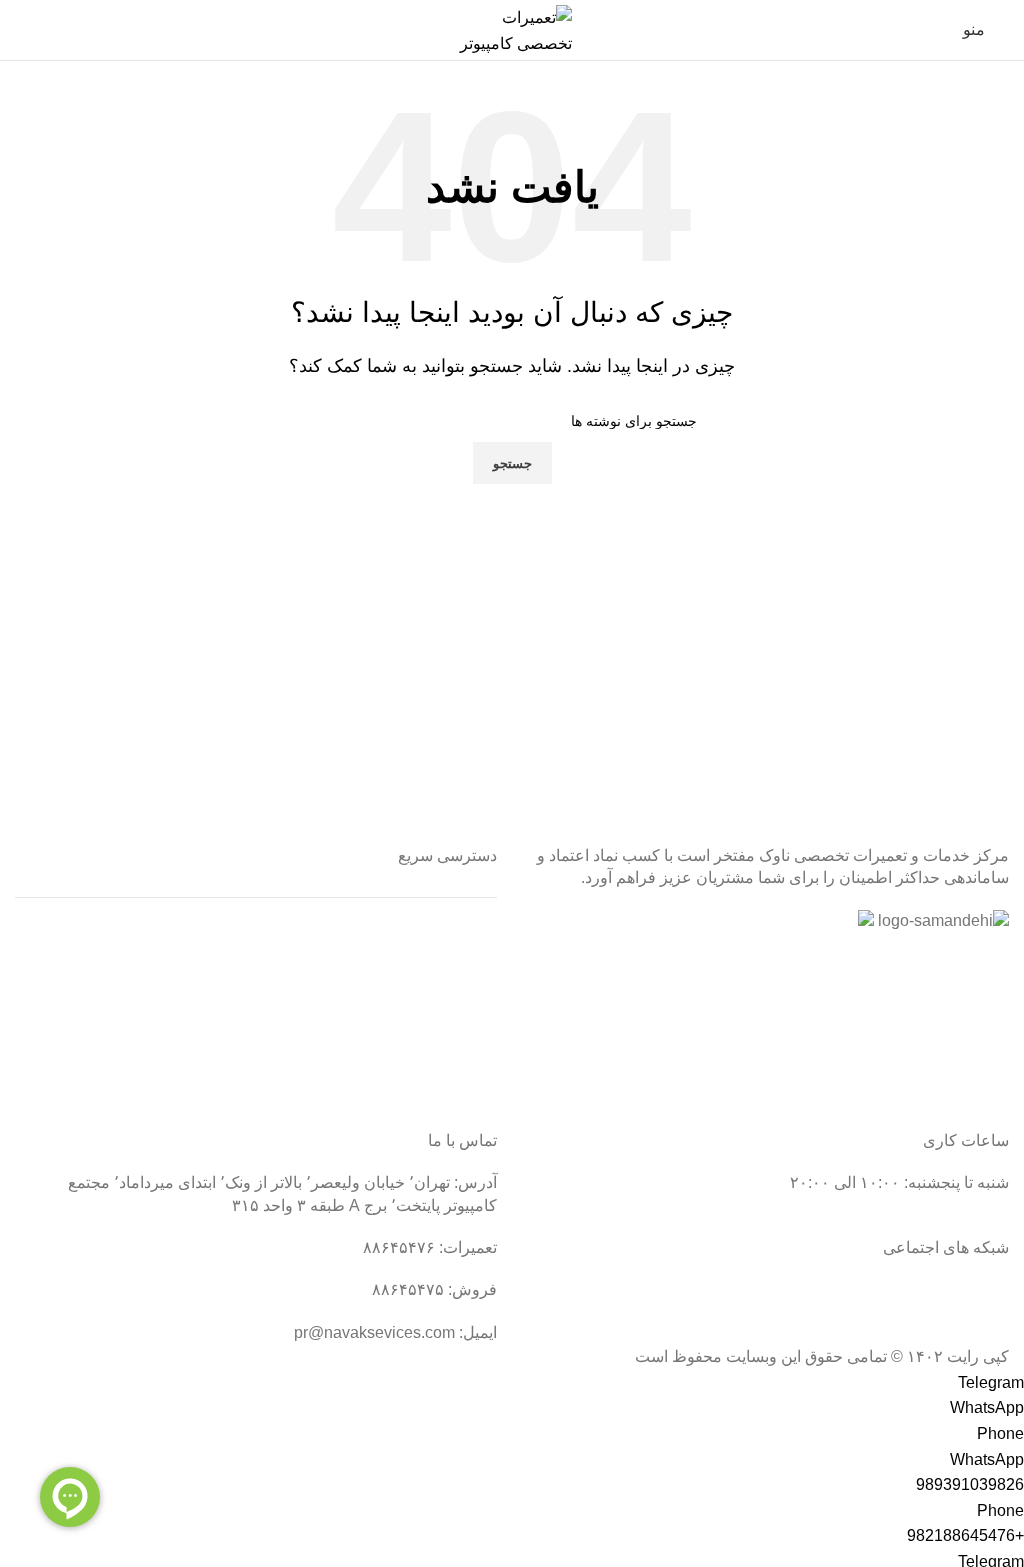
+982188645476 (965, 1535)
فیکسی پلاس (453, 1087)
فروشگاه (467, 1050)
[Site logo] (512, 28)
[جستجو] (21, 30)
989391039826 (970, 1484)
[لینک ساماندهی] (943, 921)
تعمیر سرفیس (450, 938)
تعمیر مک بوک (451, 1013)
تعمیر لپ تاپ (453, 975)
